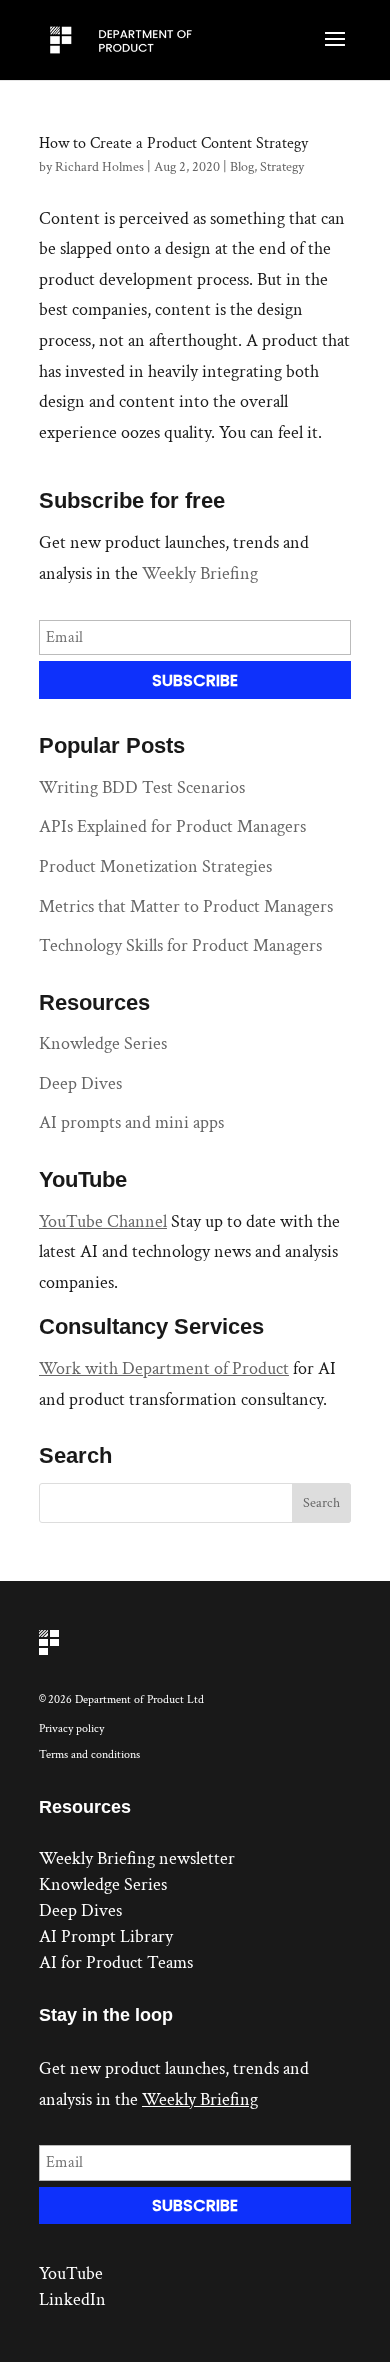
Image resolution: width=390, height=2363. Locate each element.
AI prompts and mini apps (131, 1122)
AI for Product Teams (116, 1962)
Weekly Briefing (200, 573)
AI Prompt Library (106, 1936)
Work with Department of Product (164, 1368)
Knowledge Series (103, 1043)
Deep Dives (80, 1083)
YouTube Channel (103, 1221)
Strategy (282, 167)
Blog (242, 167)
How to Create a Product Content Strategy (173, 143)
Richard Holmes (99, 167)
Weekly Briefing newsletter (137, 1858)
